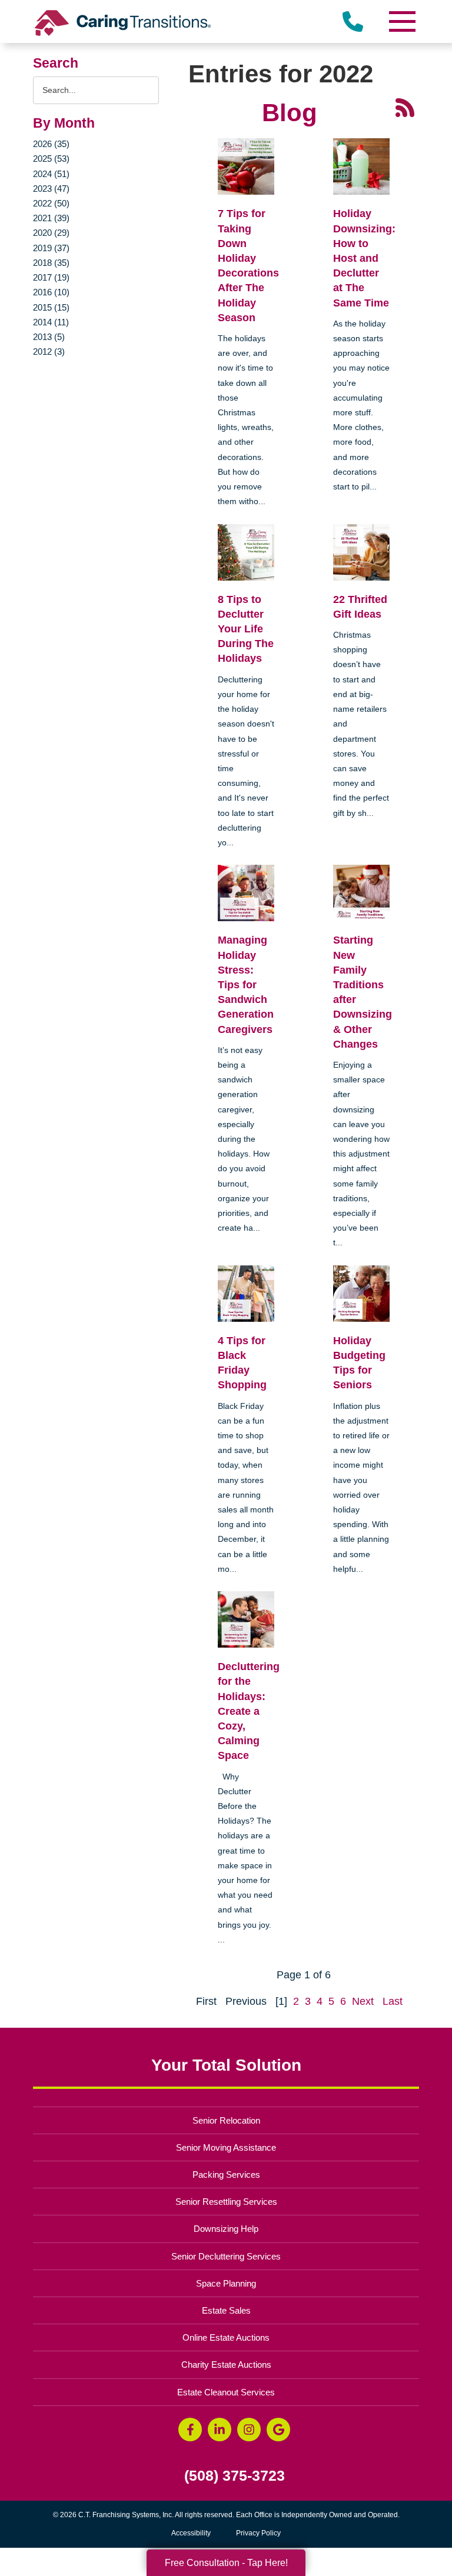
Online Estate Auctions (226, 2337)
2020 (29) (51, 233)
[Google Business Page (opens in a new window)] (278, 2430)
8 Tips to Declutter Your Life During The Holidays (246, 629)
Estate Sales (226, 2310)
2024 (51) (51, 174)
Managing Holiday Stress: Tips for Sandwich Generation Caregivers (246, 984)
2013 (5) (49, 337)
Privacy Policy (258, 2533)
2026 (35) (51, 144)
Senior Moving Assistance (226, 2147)
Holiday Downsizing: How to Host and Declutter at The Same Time (364, 258)
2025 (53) (51, 159)
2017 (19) (51, 277)
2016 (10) (51, 292)
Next (363, 2001)
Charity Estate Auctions (226, 2365)
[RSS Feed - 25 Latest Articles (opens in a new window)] (405, 107)
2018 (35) (51, 263)
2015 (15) (51, 307)
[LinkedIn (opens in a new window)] (220, 2430)
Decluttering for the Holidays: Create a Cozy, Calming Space (249, 1711)
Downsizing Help (226, 2229)
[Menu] (401, 21)
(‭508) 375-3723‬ (235, 2476)
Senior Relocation (226, 2120)
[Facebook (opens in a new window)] (190, 2430)
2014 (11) (51, 322)
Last (393, 2001)
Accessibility (191, 2533)
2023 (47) (51, 189)
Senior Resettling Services (226, 2202)
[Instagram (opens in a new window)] (249, 2430)
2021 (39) (51, 218)
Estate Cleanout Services (226, 2392)
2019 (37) (51, 248)
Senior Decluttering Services (226, 2256)
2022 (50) (51, 203)
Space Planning (226, 2283)
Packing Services (226, 2175)
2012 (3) (49, 351)
